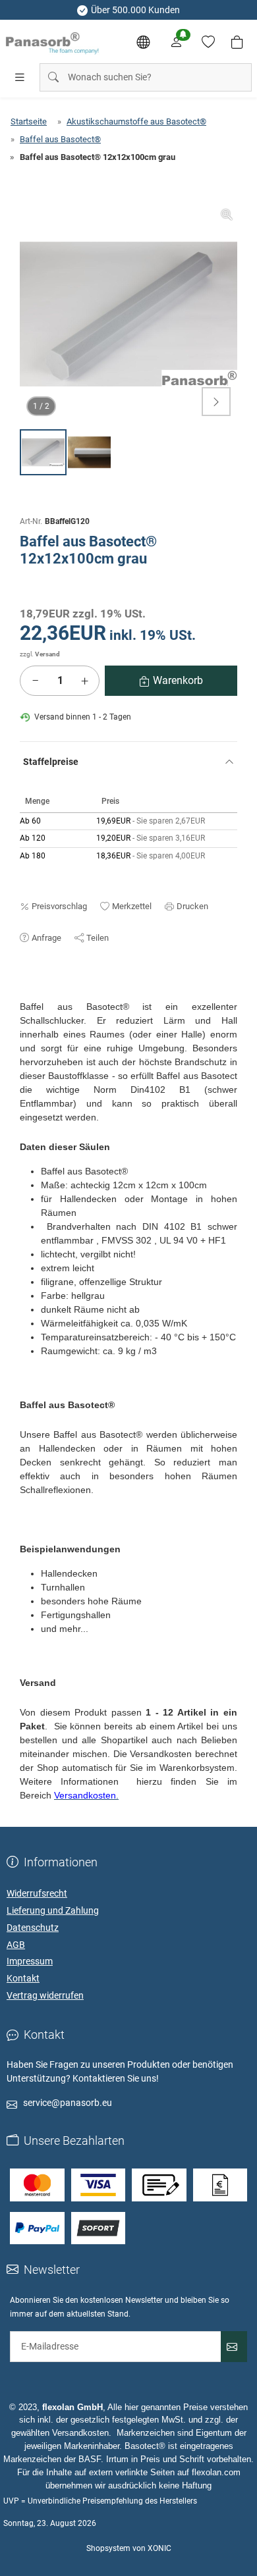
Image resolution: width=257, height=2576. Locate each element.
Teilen (98, 938)
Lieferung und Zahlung (53, 1910)
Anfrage (46, 938)
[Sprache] (143, 42)
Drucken (192, 906)
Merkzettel (132, 906)
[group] (128, 314)
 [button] (216, 402)
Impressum (30, 1961)
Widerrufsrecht (37, 1893)
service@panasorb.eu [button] (68, 2103)
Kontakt (23, 1978)
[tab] (26, 993)
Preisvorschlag (59, 906)
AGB (16, 1945)
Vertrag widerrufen (45, 1995)
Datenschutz (33, 1928)
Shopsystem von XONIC (129, 2548)
